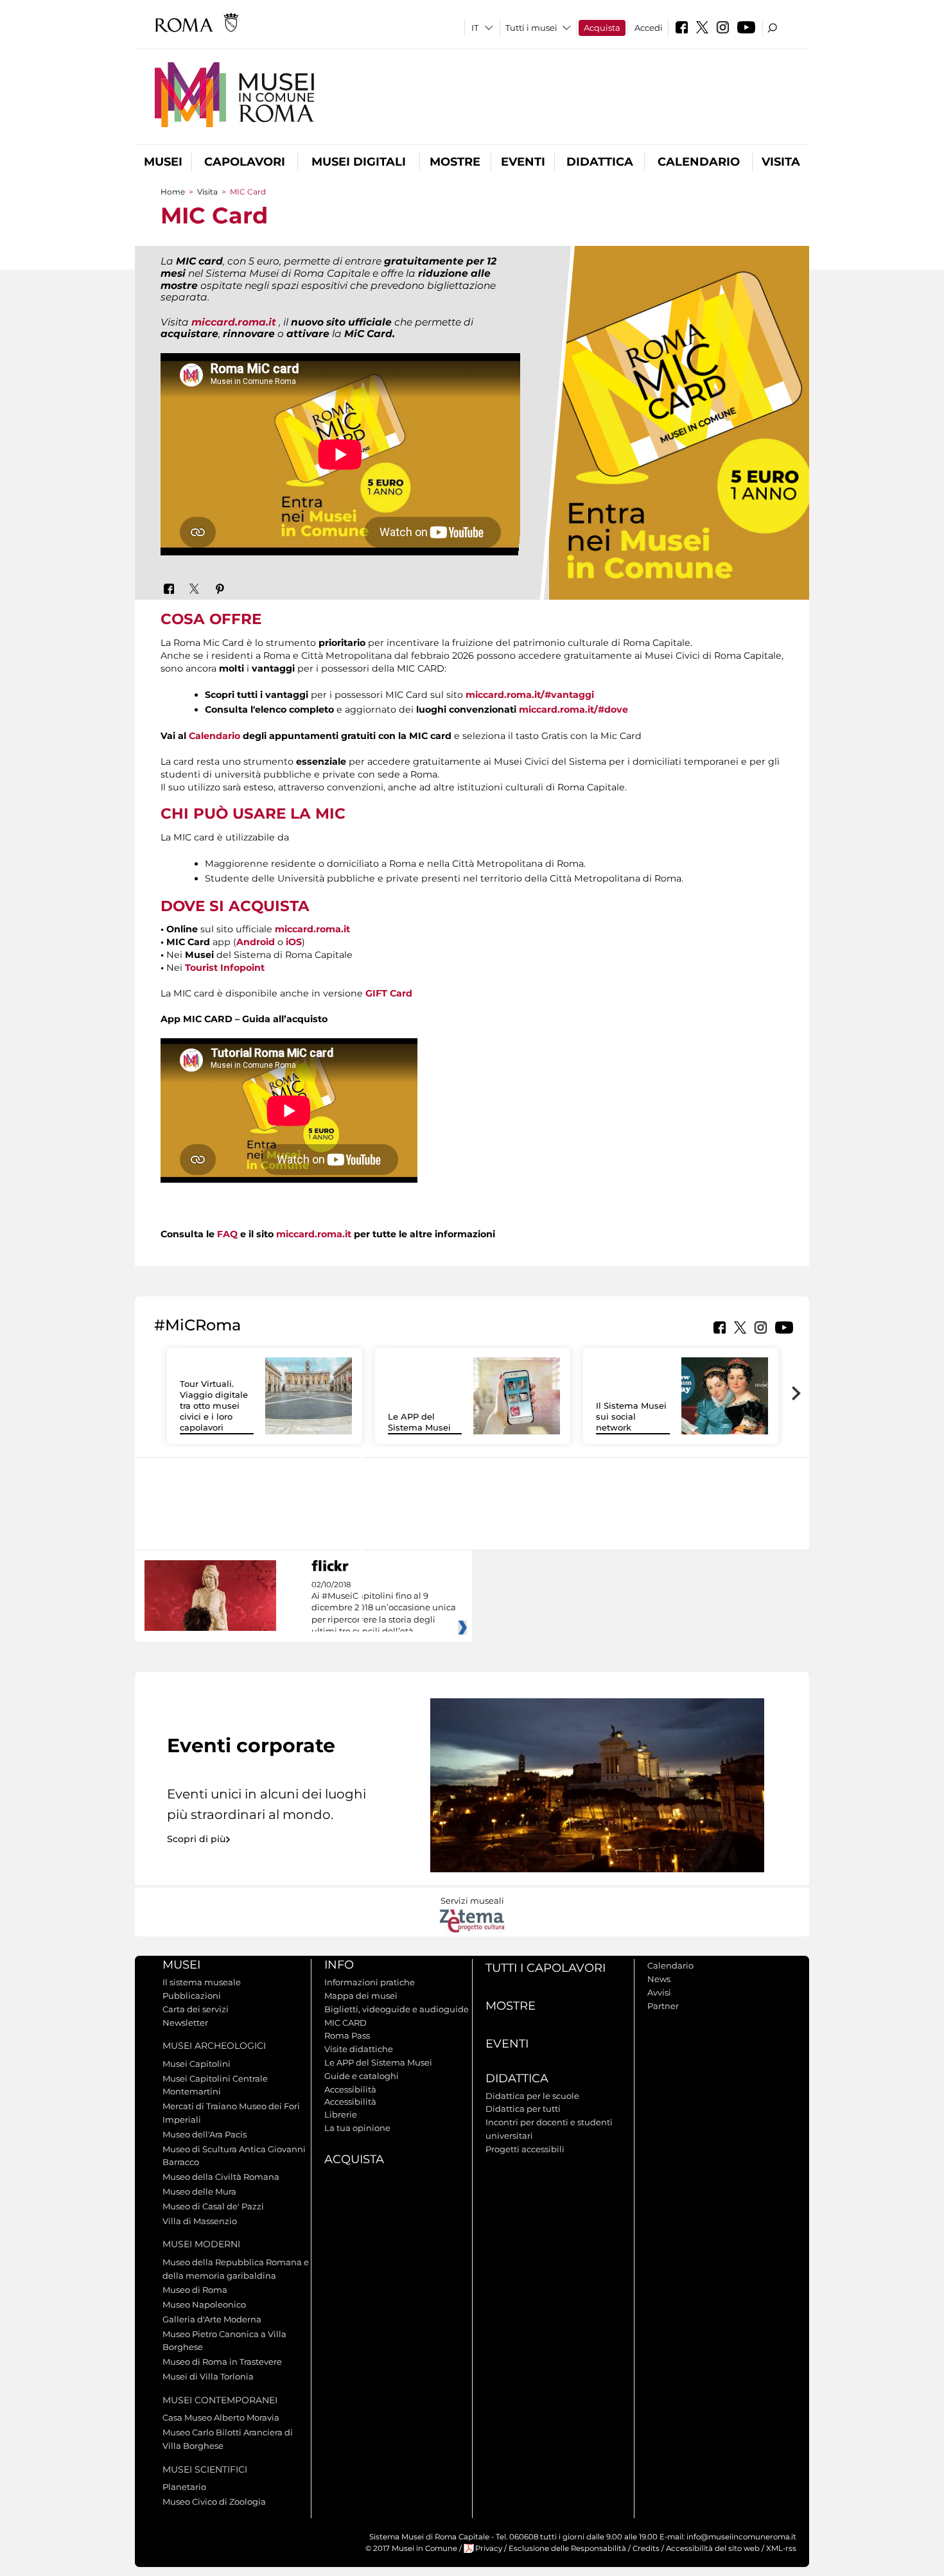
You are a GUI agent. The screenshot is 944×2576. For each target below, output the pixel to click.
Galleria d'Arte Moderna (212, 2319)
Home (173, 192)
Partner (663, 2006)
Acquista (602, 28)
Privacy (489, 2548)
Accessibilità (350, 2089)
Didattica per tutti (523, 2109)
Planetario (184, 2487)
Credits (646, 2548)
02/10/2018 (384, 1608)
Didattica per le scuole (532, 2096)
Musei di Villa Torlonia (208, 2376)
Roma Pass (347, 2035)
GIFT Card (389, 993)
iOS (294, 942)
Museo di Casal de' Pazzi (213, 2206)
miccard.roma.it (234, 322)
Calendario (699, 162)
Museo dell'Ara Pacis (205, 2134)
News (659, 1979)
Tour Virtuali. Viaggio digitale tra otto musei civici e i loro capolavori (214, 1405)
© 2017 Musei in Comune (411, 2548)
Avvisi (659, 1992)
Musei (163, 162)
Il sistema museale (202, 1982)
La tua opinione (357, 2128)
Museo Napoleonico (204, 2304)
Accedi (649, 28)
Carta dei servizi (196, 2009)
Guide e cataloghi (362, 2076)
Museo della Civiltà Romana (221, 2177)
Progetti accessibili (525, 2149)
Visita (781, 162)
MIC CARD (345, 2023)
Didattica (600, 162)
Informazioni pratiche (370, 1982)
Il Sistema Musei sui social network (631, 1416)
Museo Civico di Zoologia (214, 2502)
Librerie (341, 2114)
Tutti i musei (531, 28)
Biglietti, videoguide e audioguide (397, 2009)
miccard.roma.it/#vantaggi (530, 695)
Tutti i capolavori (546, 1968)
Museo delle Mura (199, 2191)
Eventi (523, 162)
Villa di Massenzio (200, 2221)
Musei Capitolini (197, 2064)
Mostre (455, 162)
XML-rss (781, 2548)
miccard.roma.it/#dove (573, 709)
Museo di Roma (195, 2290)
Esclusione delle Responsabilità (567, 2548)
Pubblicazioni (192, 1996)
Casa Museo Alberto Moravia (221, 2417)
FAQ (227, 1234)
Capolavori (245, 162)
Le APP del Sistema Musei (419, 1422)
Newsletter (185, 2023)
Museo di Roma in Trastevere (222, 2362)
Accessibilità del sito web (713, 2548)
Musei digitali (359, 162)
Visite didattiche (359, 2049)
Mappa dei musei (361, 1996)
